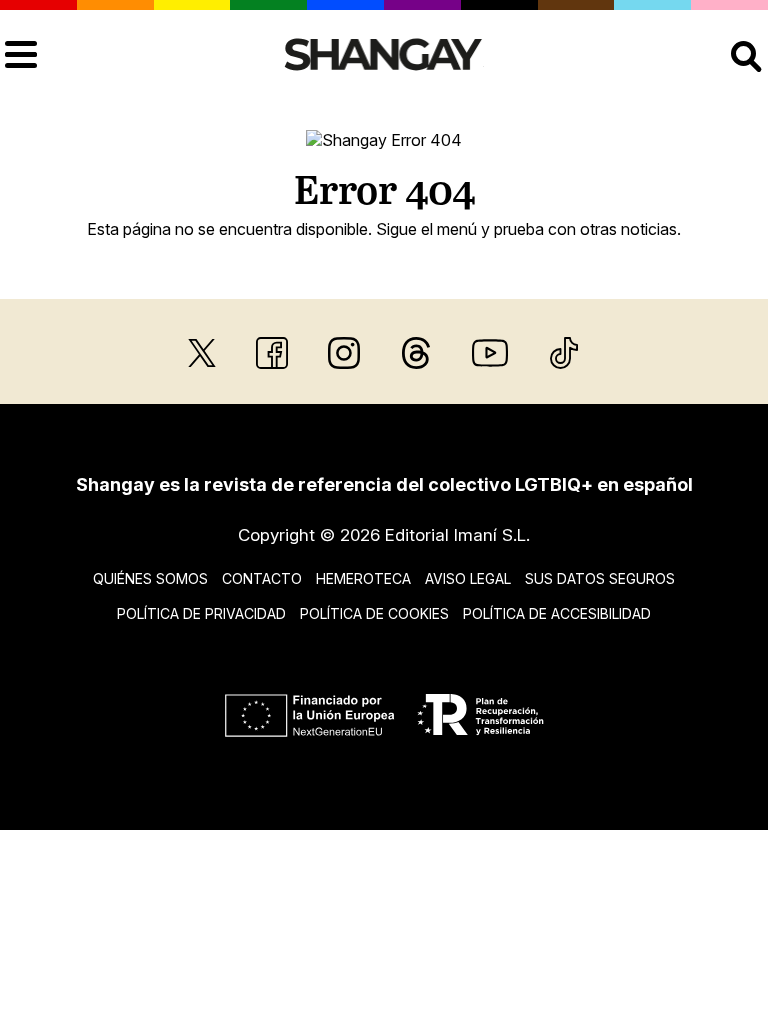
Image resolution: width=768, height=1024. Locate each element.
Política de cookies (374, 613)
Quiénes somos (150, 578)
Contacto (262, 578)
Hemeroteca (363, 578)
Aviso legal (468, 578)
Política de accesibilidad (557, 613)
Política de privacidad (201, 613)
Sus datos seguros (600, 578)
